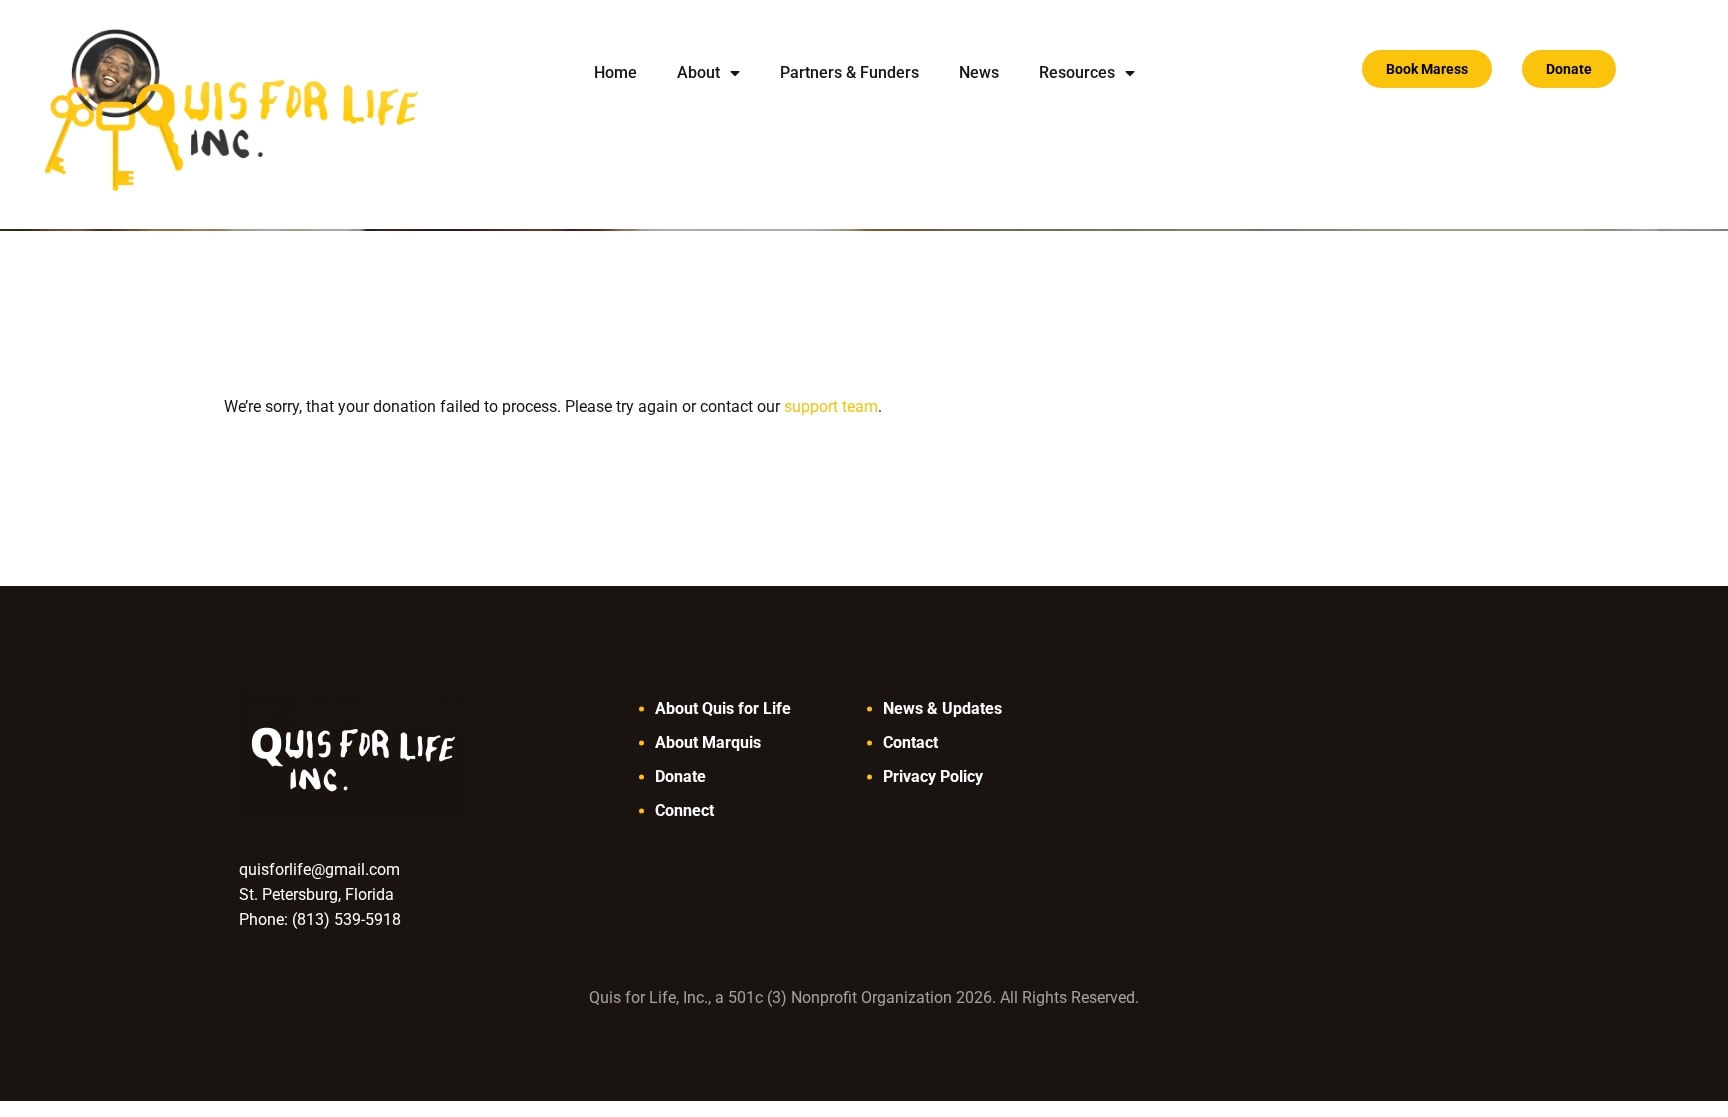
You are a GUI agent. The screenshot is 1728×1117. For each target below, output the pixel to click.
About (698, 72)
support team (831, 406)
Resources (1077, 72)
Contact (910, 742)
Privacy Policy (933, 776)
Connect (684, 810)
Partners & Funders (849, 72)
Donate (680, 776)
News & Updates (942, 708)
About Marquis (708, 742)
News (979, 72)
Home (615, 72)
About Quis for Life (723, 708)
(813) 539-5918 (346, 919)
